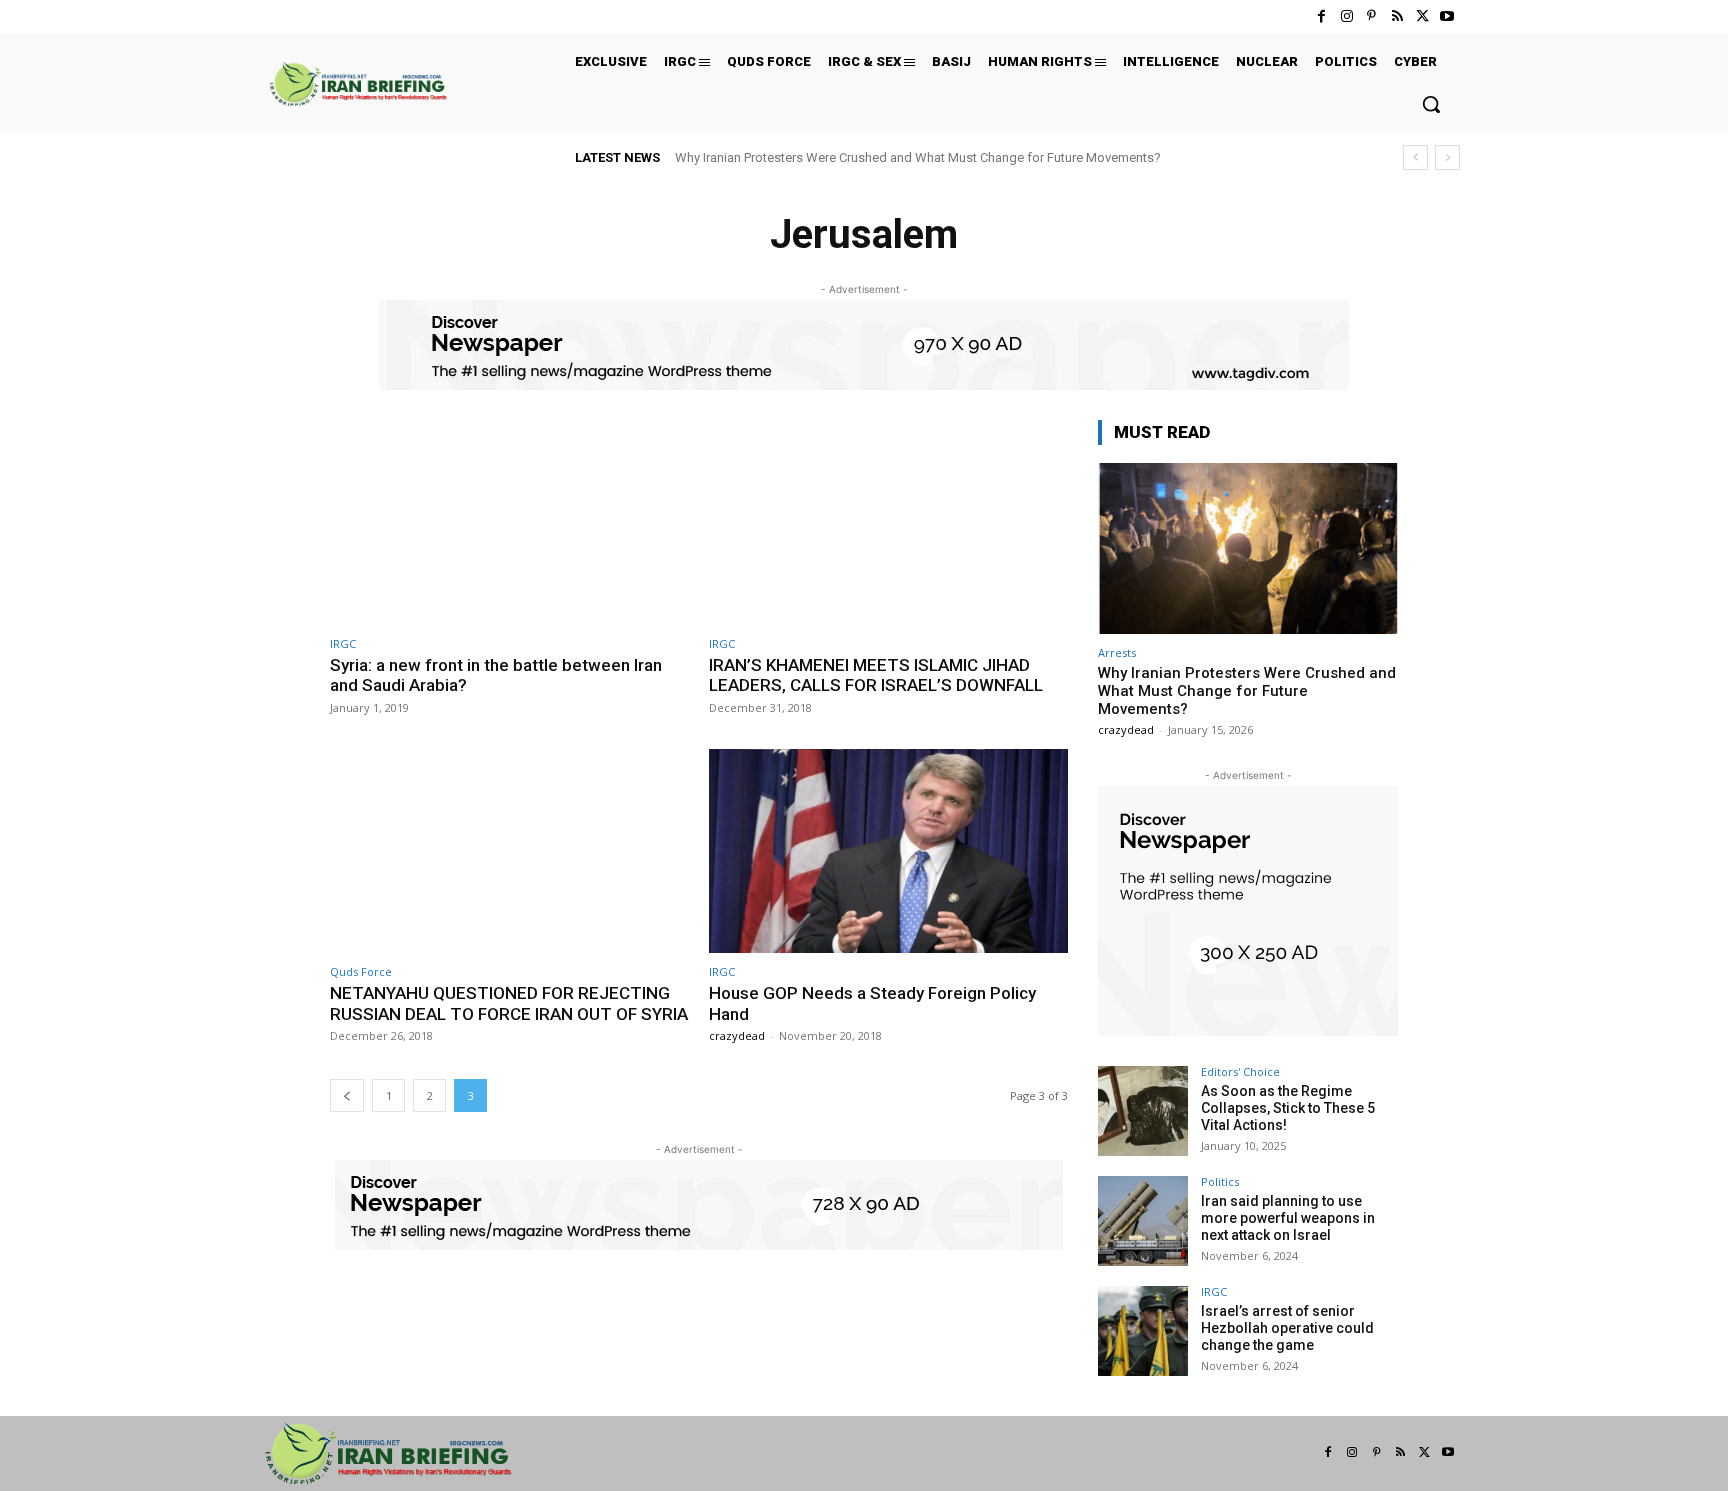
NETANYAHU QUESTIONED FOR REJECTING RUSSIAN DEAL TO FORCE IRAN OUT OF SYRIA (509, 1003)
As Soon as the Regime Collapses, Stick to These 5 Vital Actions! (1288, 1108)
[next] (1447, 157)
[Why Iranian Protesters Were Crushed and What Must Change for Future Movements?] (1248, 548)
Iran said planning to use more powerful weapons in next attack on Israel (1288, 1218)
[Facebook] (1321, 16)
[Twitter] (1422, 16)
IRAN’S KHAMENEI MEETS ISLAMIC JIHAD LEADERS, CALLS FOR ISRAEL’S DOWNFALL (876, 675)
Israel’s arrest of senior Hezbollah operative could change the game (1287, 1328)
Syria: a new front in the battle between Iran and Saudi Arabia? (496, 675)
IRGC (343, 643)
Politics (1220, 1181)
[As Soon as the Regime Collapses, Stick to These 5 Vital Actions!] (1143, 1111)
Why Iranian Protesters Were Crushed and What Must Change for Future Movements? (918, 157)
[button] (1431, 104)
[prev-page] (347, 1095)
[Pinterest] (1371, 16)
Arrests (1117, 652)
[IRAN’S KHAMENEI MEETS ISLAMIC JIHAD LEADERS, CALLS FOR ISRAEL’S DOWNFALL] (888, 522)
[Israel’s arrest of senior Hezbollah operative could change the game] (1143, 1331)
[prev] (1415, 157)
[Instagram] (1346, 16)
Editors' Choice (1240, 1071)
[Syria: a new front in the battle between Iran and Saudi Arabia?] (509, 522)
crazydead (737, 1035)
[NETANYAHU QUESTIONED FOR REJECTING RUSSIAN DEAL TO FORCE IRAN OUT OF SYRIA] (509, 851)
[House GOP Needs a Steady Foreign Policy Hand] (888, 851)
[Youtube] (1447, 16)
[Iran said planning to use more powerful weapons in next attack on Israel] (1143, 1221)
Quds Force (361, 971)
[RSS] (1396, 16)
